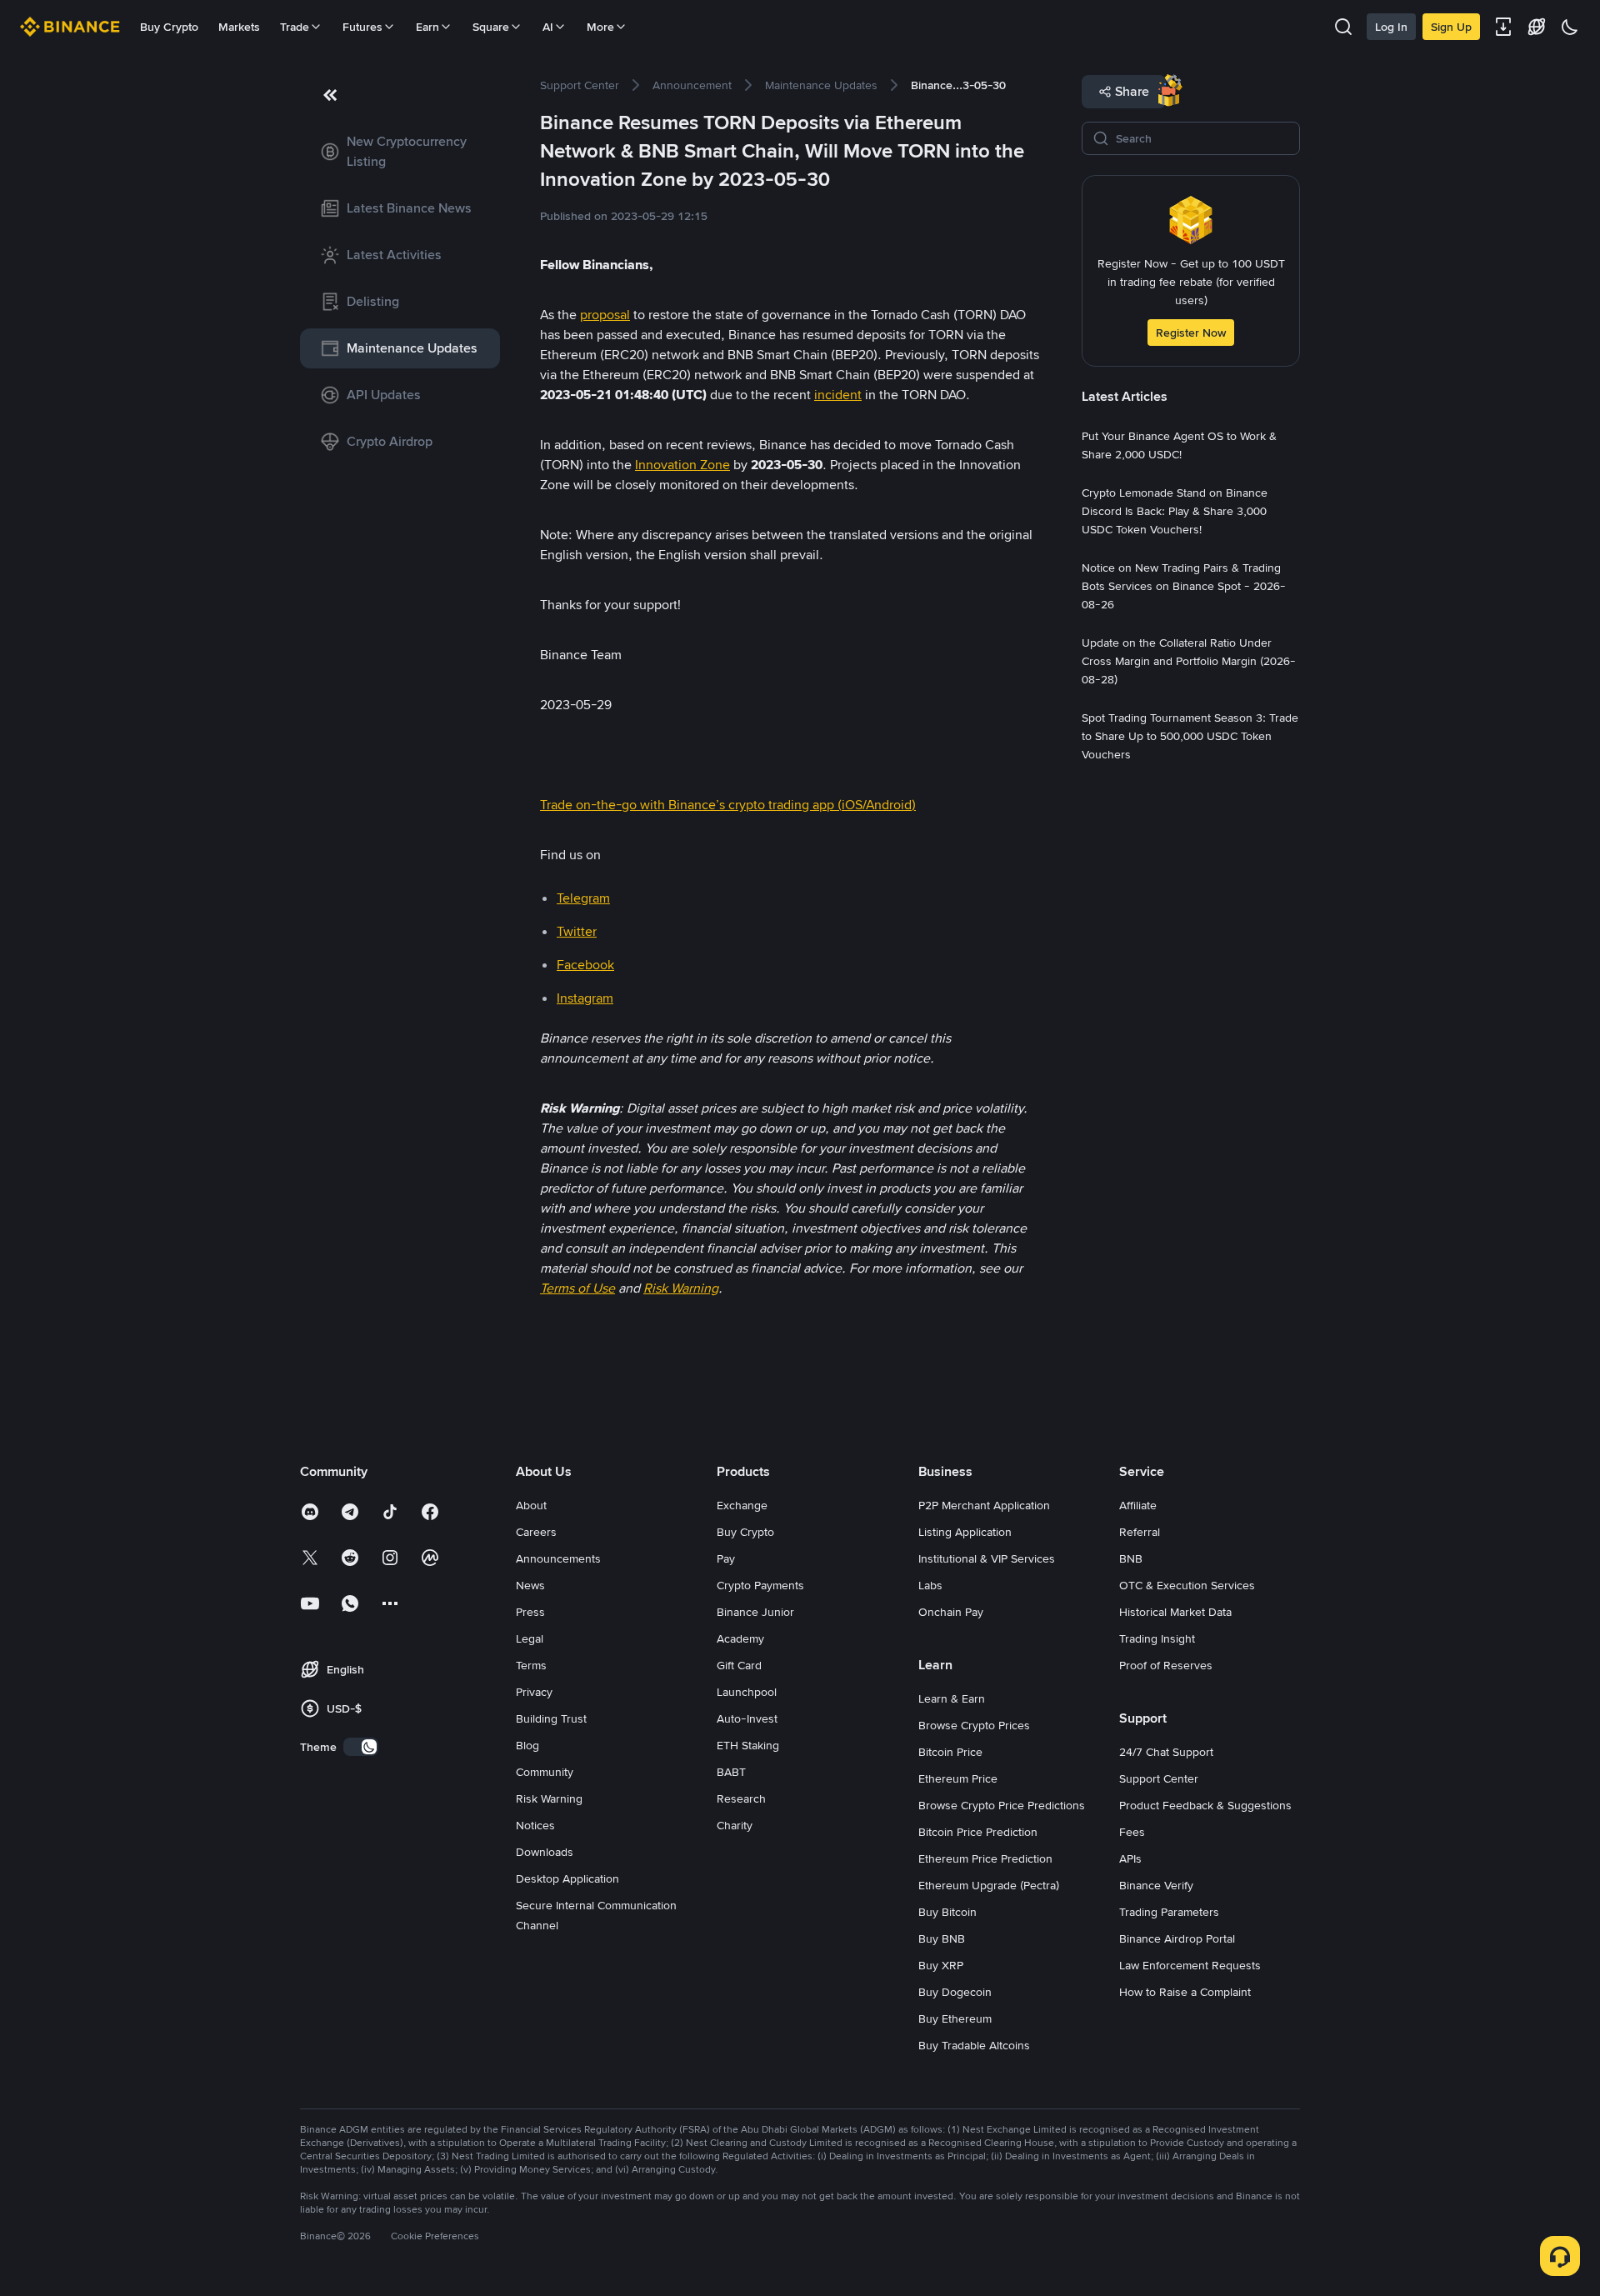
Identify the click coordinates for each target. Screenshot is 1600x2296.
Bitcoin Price (950, 1752)
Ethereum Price (958, 1778)
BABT (731, 1772)
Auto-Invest (747, 1718)
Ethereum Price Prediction (985, 1858)
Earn (427, 27)
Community (545, 1772)
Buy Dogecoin (955, 1992)
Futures (362, 27)
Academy (740, 1638)
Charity (735, 1825)
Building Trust (551, 1718)
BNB (1131, 1558)
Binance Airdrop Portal (1177, 1938)
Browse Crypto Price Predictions (1002, 1805)
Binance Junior (755, 1612)
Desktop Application (567, 1878)
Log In (1391, 27)
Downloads (545, 1852)
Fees (1132, 1832)
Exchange (742, 1505)
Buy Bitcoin (947, 1912)
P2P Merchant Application (984, 1505)
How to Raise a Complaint (1185, 1992)
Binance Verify (1156, 1885)
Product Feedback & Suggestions (1205, 1805)
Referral (1140, 1532)
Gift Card (739, 1665)
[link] (400, 152)
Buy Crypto (169, 27)
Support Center (1159, 1778)
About (531, 1505)
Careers (536, 1532)
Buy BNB (942, 1938)
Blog (527, 1745)
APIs (1130, 1858)
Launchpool (747, 1692)
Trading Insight (1157, 1638)
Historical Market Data (1175, 1612)
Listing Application (965, 1532)
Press (530, 1612)
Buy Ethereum (955, 2018)
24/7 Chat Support (1166, 1752)
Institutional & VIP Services (987, 1558)
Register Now (1191, 333)
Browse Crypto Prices (974, 1725)
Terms (531, 1665)
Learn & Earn (952, 1698)
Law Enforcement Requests (1190, 1965)
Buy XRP (941, 1965)
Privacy (534, 1692)
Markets (239, 27)
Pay (726, 1558)
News (530, 1585)
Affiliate (1138, 1505)
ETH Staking (748, 1745)
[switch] (361, 1747)
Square (491, 27)
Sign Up (1451, 27)
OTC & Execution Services (1187, 1585)
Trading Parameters (1169, 1912)
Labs (930, 1585)
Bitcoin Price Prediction (978, 1832)
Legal (530, 1638)
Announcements (558, 1558)
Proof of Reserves (1166, 1665)
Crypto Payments (760, 1585)
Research (741, 1798)
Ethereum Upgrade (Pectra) (989, 1885)
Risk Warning (549, 1798)
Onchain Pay (951, 1612)
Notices (535, 1825)
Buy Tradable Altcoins (974, 2045)
